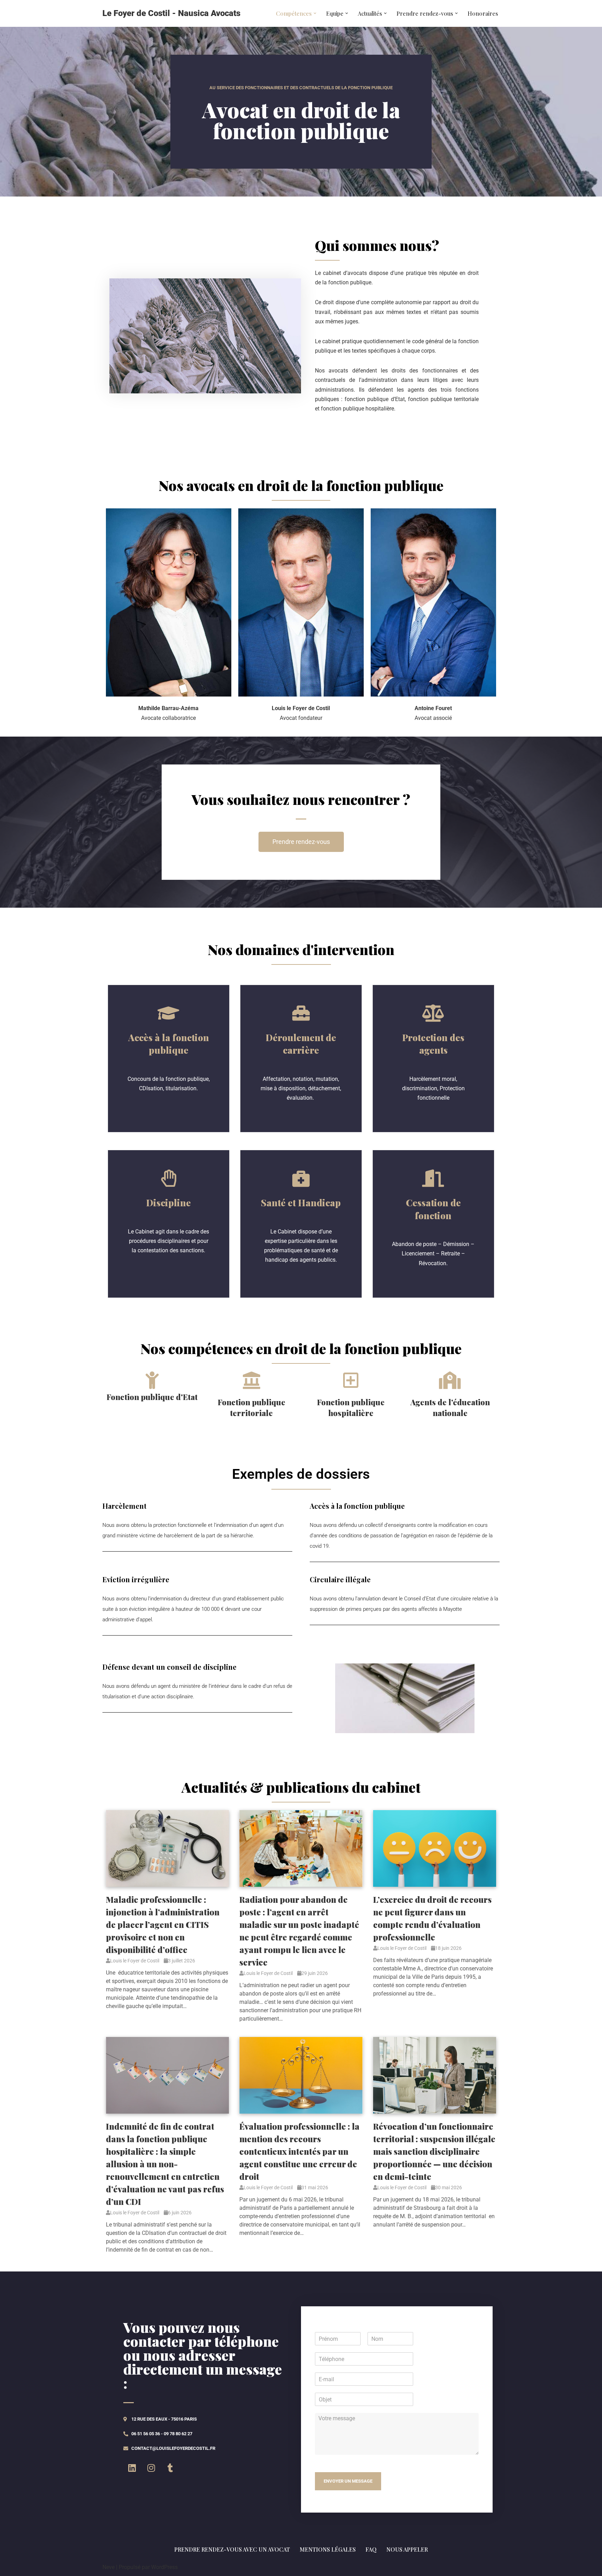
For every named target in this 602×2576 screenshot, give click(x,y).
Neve (109, 2567)
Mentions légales (328, 2549)
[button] (315, 13)
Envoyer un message (348, 2481)
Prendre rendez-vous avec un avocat (232, 2549)
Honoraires (483, 13)
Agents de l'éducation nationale (450, 1408)
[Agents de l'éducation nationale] (450, 1380)
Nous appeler (407, 2549)
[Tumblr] (170, 2468)
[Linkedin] (132, 2468)
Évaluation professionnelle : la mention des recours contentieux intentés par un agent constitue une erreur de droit (299, 2151)
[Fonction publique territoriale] (252, 1380)
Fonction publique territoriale (252, 1408)
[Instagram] (151, 2468)
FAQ (371, 2549)
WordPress (164, 2567)
